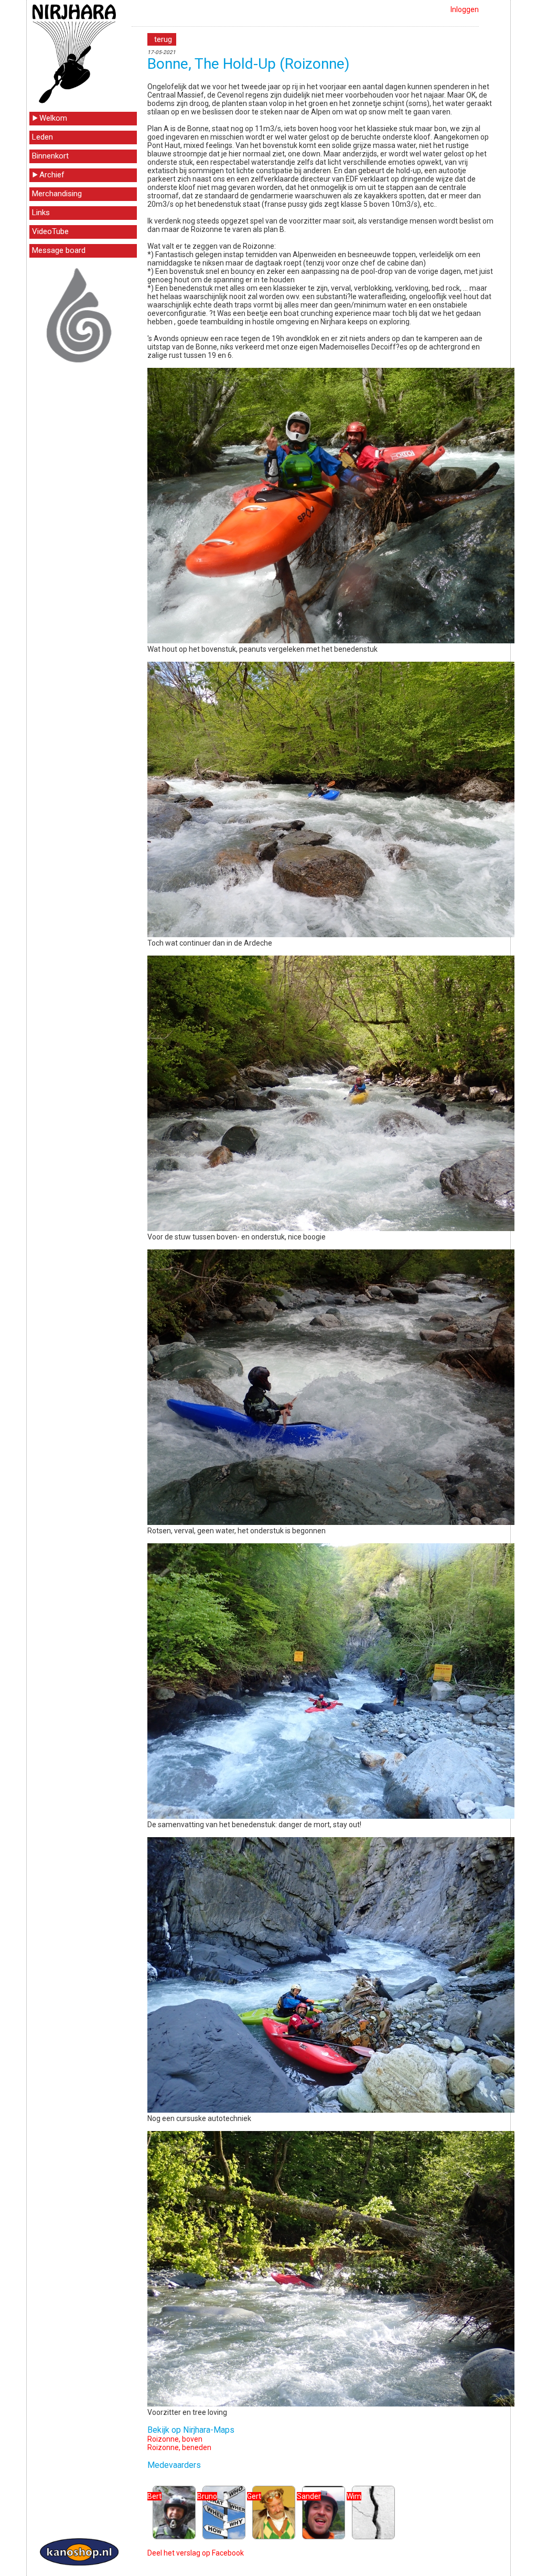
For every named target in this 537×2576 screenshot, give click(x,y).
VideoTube (50, 231)
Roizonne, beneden (179, 2447)
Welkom (53, 118)
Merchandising (57, 194)
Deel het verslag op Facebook (196, 2553)
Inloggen (465, 9)
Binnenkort (50, 156)
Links (41, 213)
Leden (42, 137)
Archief (52, 175)
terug (163, 39)
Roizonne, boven (175, 2439)
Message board (59, 250)
